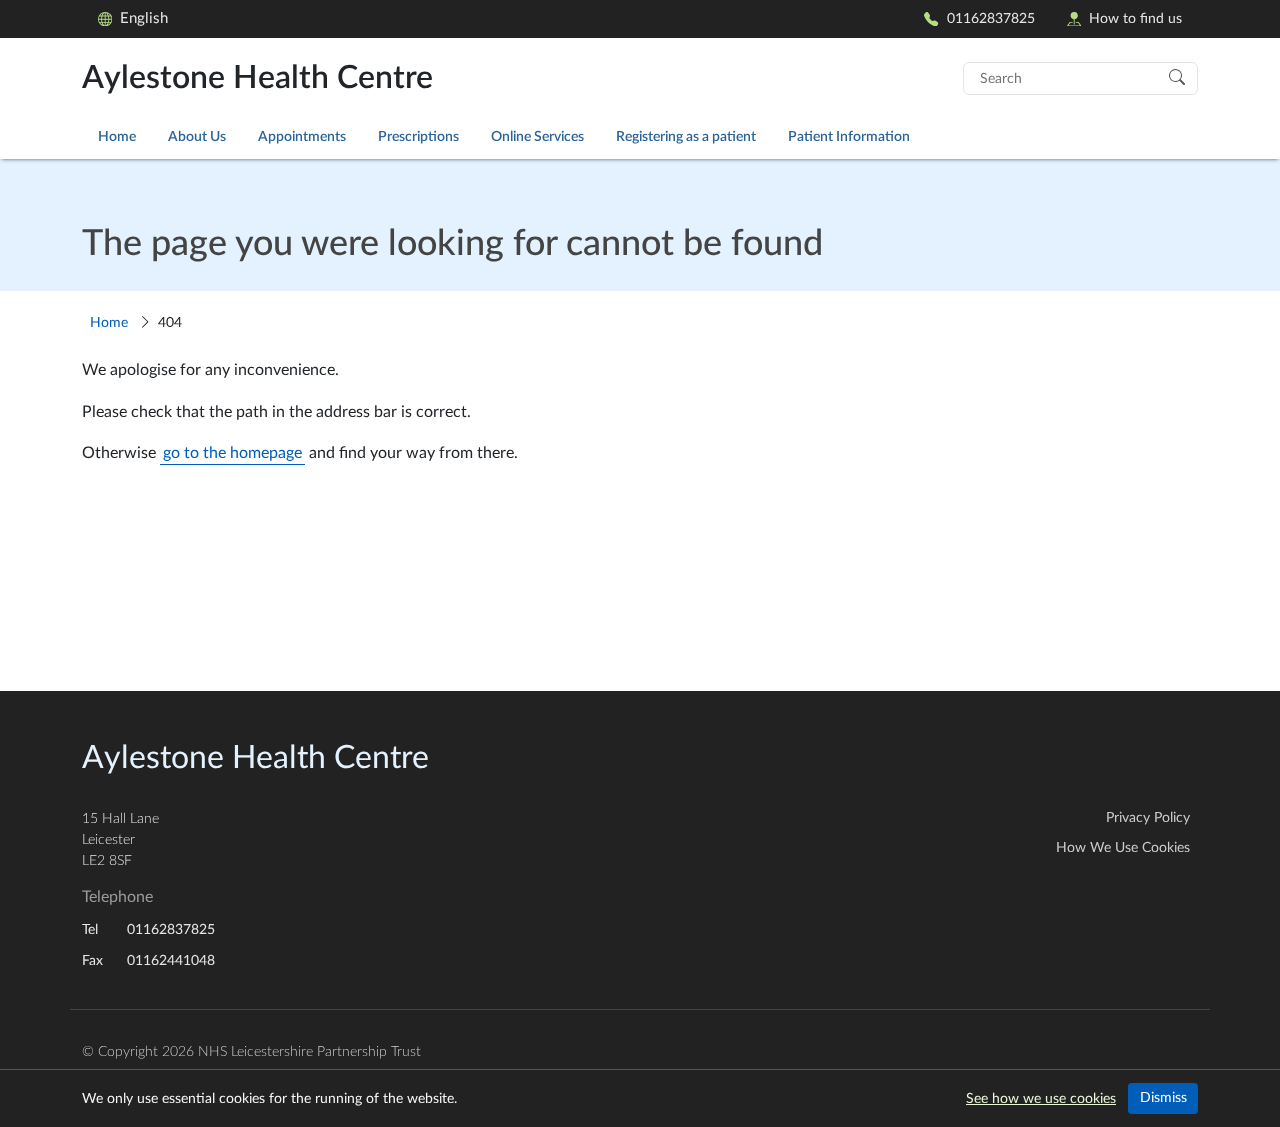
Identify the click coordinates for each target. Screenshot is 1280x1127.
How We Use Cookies (1123, 848)
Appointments (302, 136)
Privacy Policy (1148, 818)
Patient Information (849, 136)
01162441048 (171, 961)
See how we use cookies (1041, 1099)
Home (117, 136)
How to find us (1135, 18)
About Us (197, 136)
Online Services (537, 136)
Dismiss (1163, 1098)
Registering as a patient (686, 136)
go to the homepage (232, 453)
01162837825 (991, 18)
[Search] (1177, 76)
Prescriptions (418, 136)
